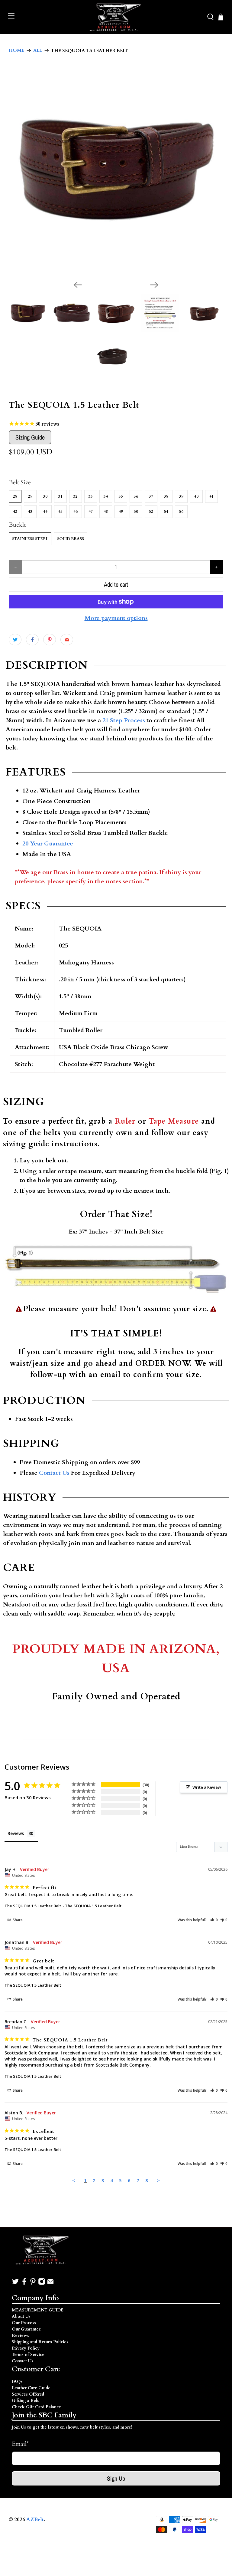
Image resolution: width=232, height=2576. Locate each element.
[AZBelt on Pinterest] (33, 2284)
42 (15, 512)
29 (30, 496)
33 (91, 496)
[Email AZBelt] (50, 2284)
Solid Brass (71, 539)
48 (106, 512)
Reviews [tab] (16, 1833)
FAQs (17, 2382)
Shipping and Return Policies (40, 2342)
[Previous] (78, 285)
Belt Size (20, 482)
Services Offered (28, 2394)
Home (16, 50)
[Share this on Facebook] (32, 640)
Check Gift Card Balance (36, 2407)
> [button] (158, 2180)
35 (121, 496)
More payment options (116, 618)
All (38, 50)
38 (166, 496)
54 (166, 512)
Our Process (24, 2323)
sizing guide (26, 1144)
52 (151, 512)
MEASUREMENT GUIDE (38, 2310)
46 (76, 512)
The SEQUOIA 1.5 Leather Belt (33, 1906)
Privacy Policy (26, 2348)
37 (151, 496)
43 (30, 512)
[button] (214, 1920)
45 (60, 512)
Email (20, 2444)
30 (45, 496)
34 (106, 496)
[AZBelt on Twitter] (15, 2284)
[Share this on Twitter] (15, 640)
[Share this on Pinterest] (50, 640)
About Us (21, 2316)
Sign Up (116, 2478)
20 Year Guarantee (48, 843)
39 (181, 496)
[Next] (154, 285)
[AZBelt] (116, 17)
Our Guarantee (26, 2329)
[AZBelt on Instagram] (42, 2284)
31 (60, 496)
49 (121, 512)
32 (76, 496)
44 (45, 512)
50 (136, 512)
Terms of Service (28, 2355)
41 (211, 496)
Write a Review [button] (207, 1787)
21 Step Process (124, 720)
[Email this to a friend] (67, 640)
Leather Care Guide (31, 2388)
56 (181, 512)
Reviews (20, 2336)
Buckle (18, 525)
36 (136, 496)
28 (15, 496)
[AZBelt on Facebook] (24, 2284)
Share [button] (17, 1920)
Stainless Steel (30, 539)
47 (91, 512)
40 (196, 496)
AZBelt (35, 2520)
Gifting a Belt (25, 2401)
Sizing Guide (30, 437)
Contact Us (54, 1473)
